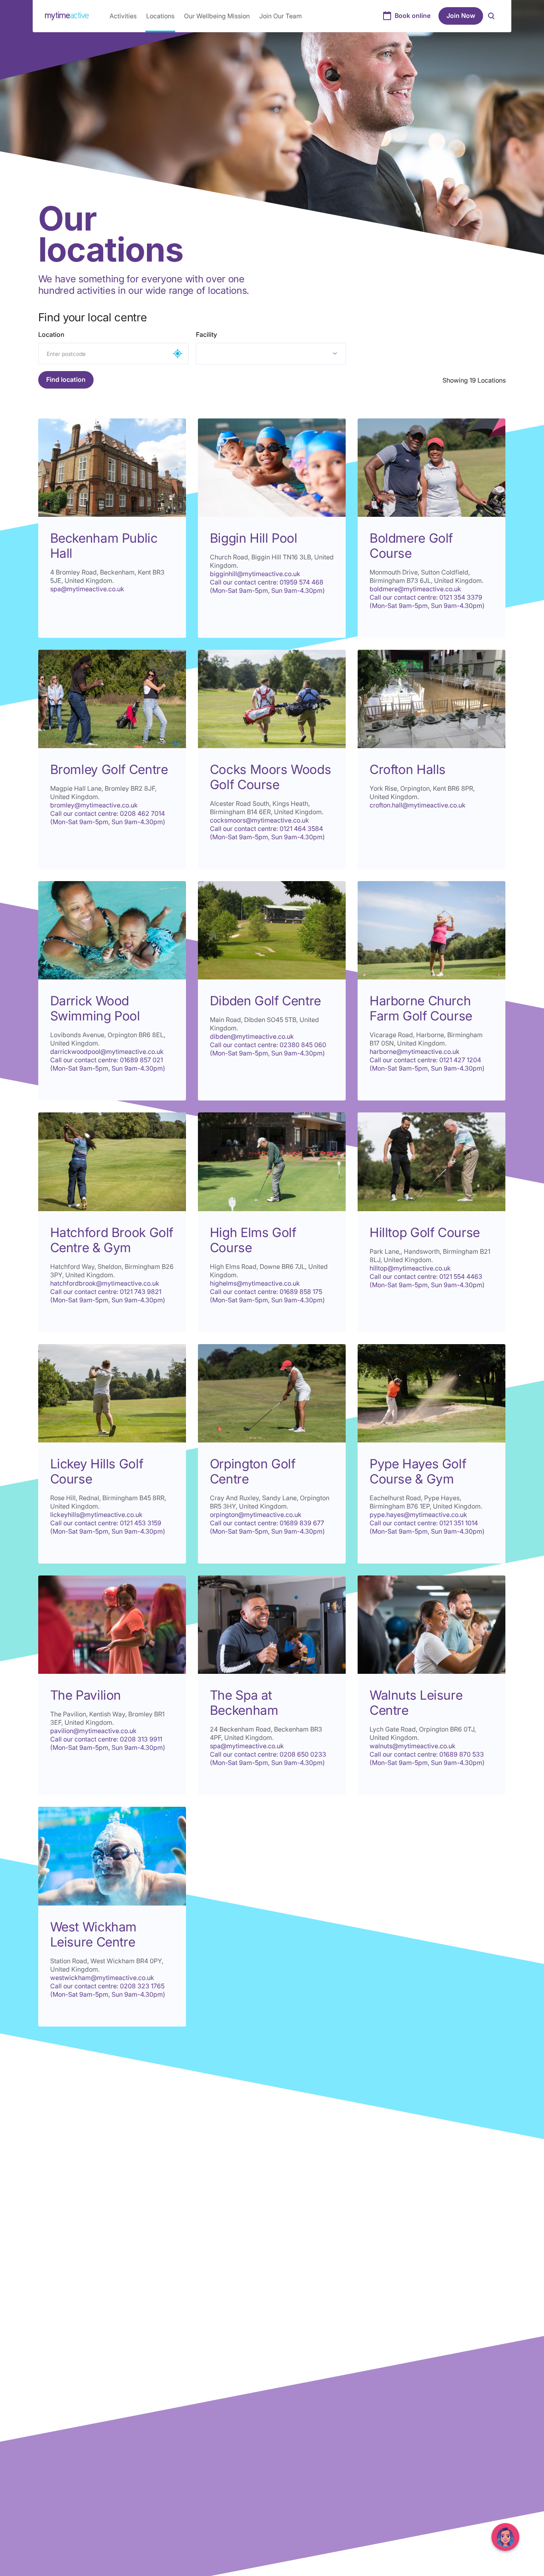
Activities (123, 16)
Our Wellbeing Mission (217, 16)
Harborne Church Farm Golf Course (421, 1008)
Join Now (461, 16)
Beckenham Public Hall (104, 546)
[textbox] (248, 354)
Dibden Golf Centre (265, 1001)
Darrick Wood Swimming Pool (95, 1008)
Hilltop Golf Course (425, 1232)
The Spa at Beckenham (244, 1703)
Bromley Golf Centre (109, 769)
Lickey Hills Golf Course (97, 1471)
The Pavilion (86, 1695)
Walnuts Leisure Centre (416, 1703)
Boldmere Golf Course (411, 546)
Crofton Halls (408, 769)
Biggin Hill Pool (254, 538)
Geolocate (178, 354)
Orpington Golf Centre (253, 1471)
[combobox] (271, 354)
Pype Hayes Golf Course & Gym (418, 1471)
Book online (413, 16)
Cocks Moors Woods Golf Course (271, 777)
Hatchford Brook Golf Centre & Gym (112, 1240)
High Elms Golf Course (253, 1240)
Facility (206, 334)
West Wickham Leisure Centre (93, 1934)
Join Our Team (281, 16)
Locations (160, 16)
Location (51, 334)
